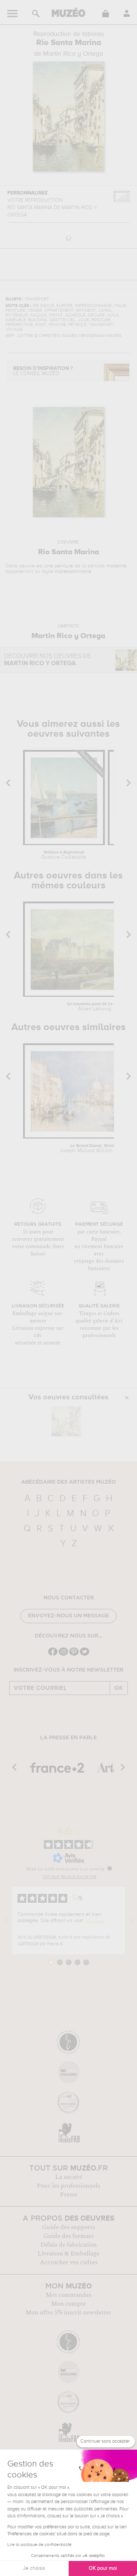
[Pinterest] (74, 1655)
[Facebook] (53, 1655)
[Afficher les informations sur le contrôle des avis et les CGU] (110, 1868)
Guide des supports (68, 2227)
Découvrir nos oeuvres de (47, 660)
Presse (69, 2195)
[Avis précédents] (6, 1921)
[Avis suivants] (131, 1921)
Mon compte (68, 2304)
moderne (116, 566)
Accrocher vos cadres (69, 2262)
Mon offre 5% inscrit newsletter (68, 2313)
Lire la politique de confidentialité (39, 2545)
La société (69, 2177)
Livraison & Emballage (68, 2254)
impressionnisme (73, 571)
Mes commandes (68, 2295)
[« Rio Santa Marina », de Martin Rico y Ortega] (66, 1421)
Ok (119, 1688)
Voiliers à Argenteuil (64, 855)
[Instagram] (63, 1655)
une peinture (59, 566)
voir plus (94, 1921)
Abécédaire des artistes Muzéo (68, 1482)
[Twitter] (85, 1655)
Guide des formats (68, 2236)
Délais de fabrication (69, 2245)
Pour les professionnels (68, 2186)
